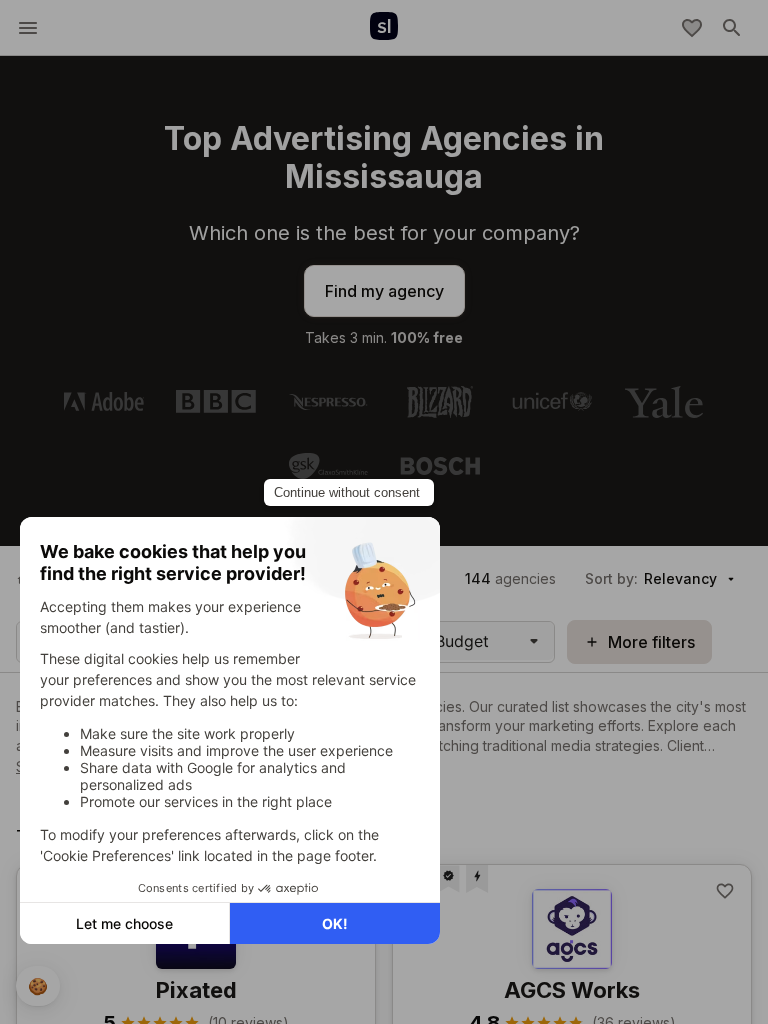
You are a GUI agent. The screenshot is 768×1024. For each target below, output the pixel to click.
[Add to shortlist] (725, 891)
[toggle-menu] (28, 28)
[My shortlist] (692, 28)
